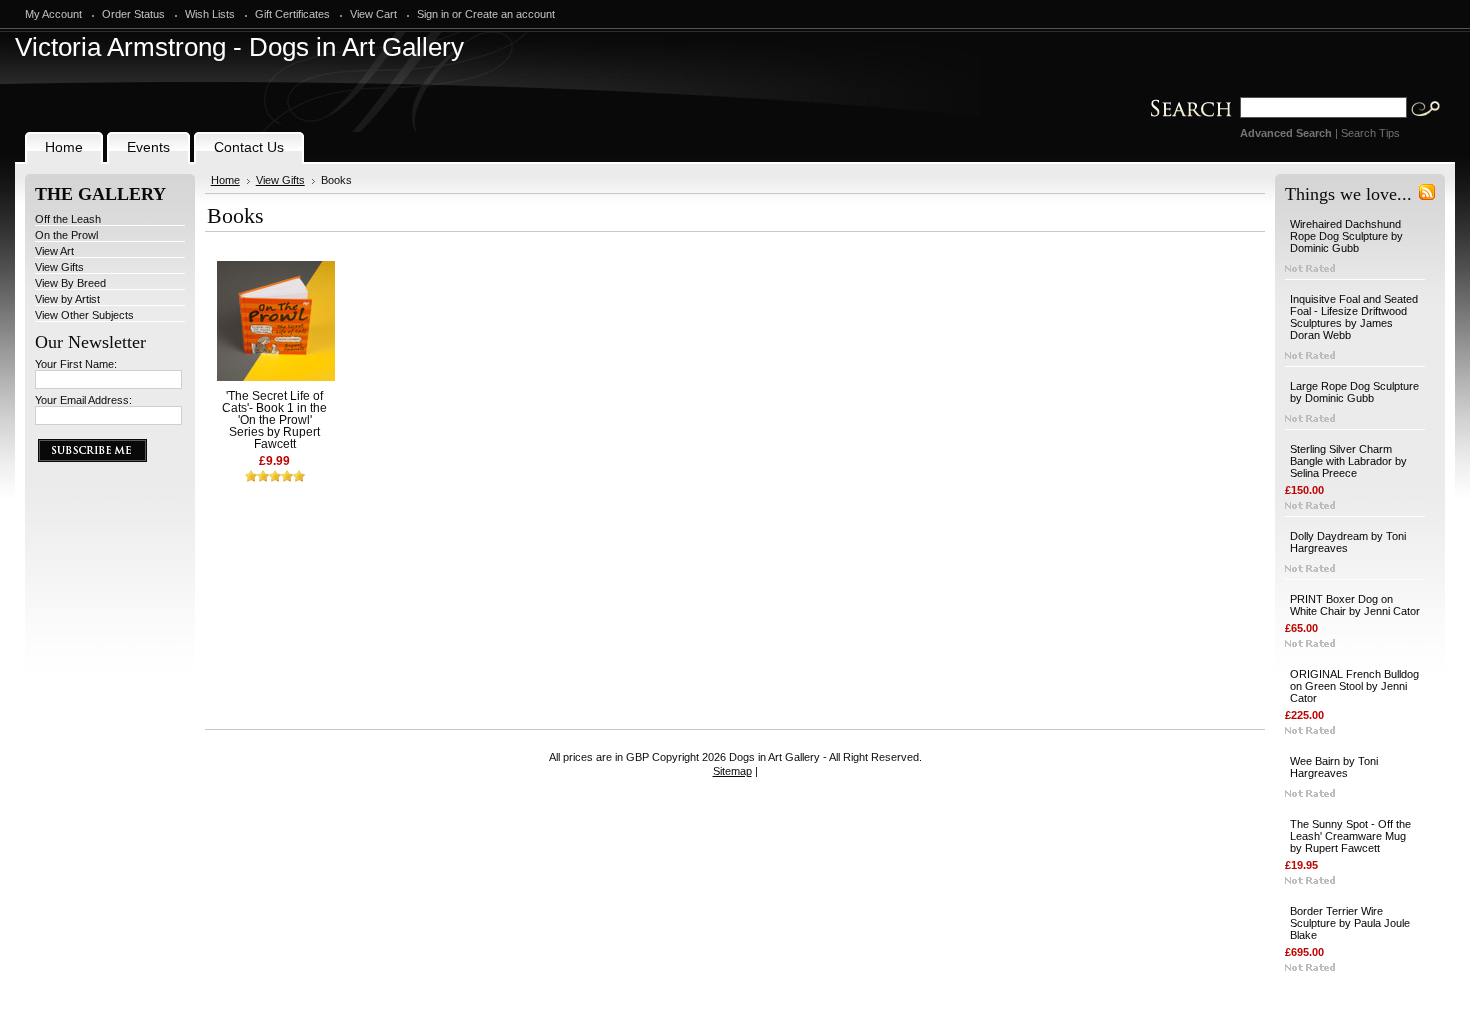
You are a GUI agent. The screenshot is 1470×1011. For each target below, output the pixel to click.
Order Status (133, 14)
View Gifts (59, 267)
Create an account (510, 14)
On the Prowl (66, 235)
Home (225, 180)
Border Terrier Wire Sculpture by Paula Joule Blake (1350, 923)
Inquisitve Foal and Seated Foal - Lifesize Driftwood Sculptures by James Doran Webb (1354, 317)
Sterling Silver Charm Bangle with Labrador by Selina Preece (1348, 461)
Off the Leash (68, 219)
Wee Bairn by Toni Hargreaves (1334, 767)
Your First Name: (76, 364)
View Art (54, 251)
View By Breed (70, 283)
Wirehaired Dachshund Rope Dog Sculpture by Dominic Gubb (1346, 236)
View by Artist (67, 299)
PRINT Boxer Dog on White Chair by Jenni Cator (1355, 605)
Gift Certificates (292, 14)
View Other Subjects (84, 315)
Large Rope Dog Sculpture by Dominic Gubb (1354, 392)
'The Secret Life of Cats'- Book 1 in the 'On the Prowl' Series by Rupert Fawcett (274, 420)
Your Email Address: (83, 400)
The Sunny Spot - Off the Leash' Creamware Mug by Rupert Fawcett (1350, 836)
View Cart (373, 14)
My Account (53, 14)
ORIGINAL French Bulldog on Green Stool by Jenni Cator (1354, 686)
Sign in (433, 14)
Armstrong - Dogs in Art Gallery (239, 47)
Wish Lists (210, 14)
